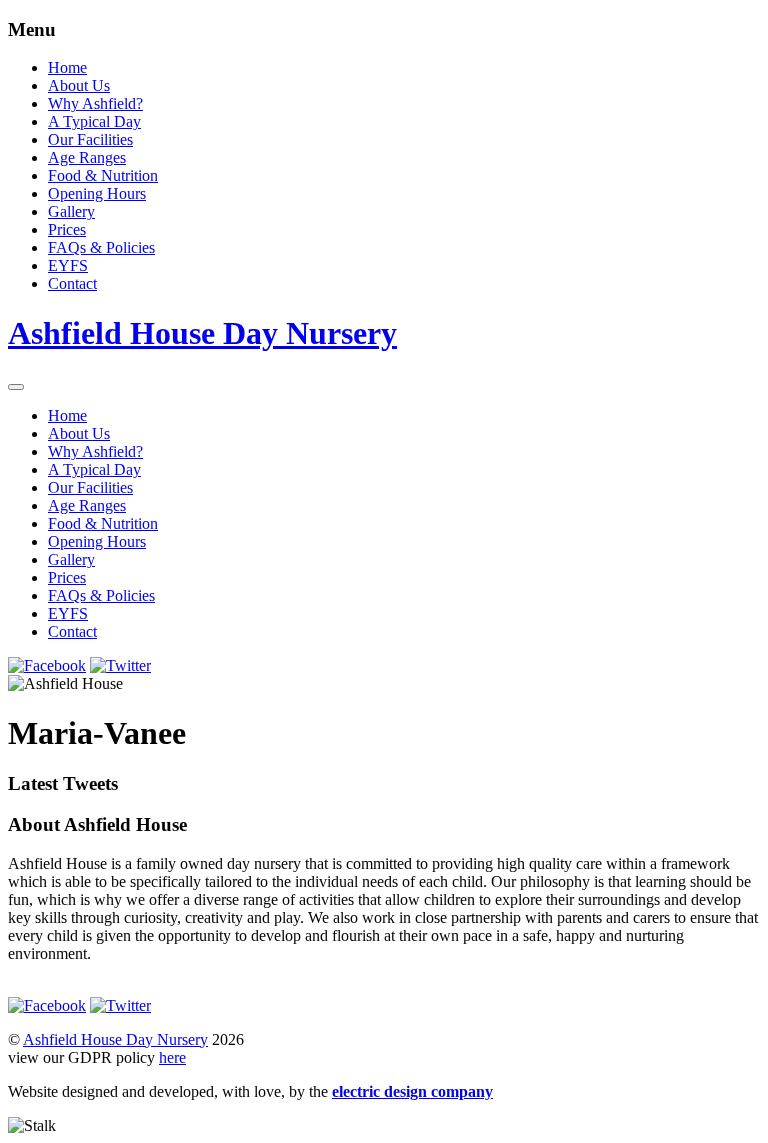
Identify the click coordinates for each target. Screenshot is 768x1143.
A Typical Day (94, 121)
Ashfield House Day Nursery (115, 1039)
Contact (72, 283)
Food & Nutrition (103, 175)
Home (67, 67)
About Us (79, 85)
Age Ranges (87, 157)
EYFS (68, 265)
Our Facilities (90, 139)
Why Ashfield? (95, 103)
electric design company (412, 1091)
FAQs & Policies (101, 247)
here (172, 1057)
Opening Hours (97, 193)
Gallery (71, 211)
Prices (67, 229)
